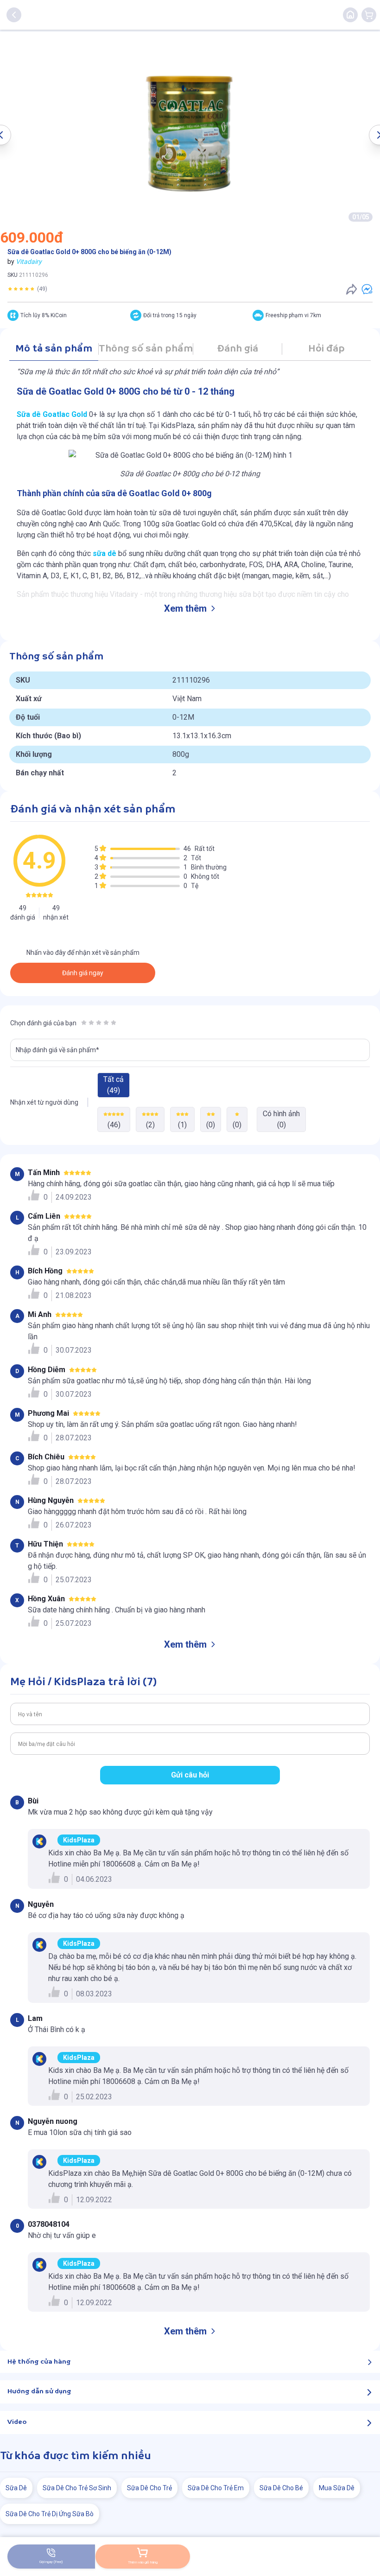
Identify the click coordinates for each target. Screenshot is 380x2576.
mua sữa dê (337, 2488)
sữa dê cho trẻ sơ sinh (77, 2488)
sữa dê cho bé (281, 2488)
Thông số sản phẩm (146, 349)
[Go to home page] (350, 15)
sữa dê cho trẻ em (216, 2488)
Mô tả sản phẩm (54, 349)
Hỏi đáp (326, 349)
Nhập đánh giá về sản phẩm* (57, 1050)
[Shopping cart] (369, 15)
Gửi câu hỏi (190, 1775)
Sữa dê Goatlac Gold (52, 414)
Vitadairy (29, 262)
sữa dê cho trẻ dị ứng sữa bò (50, 2514)
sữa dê (104, 553)
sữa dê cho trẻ (149, 2488)
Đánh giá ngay (83, 973)
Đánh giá (237, 349)
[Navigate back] (14, 15)
